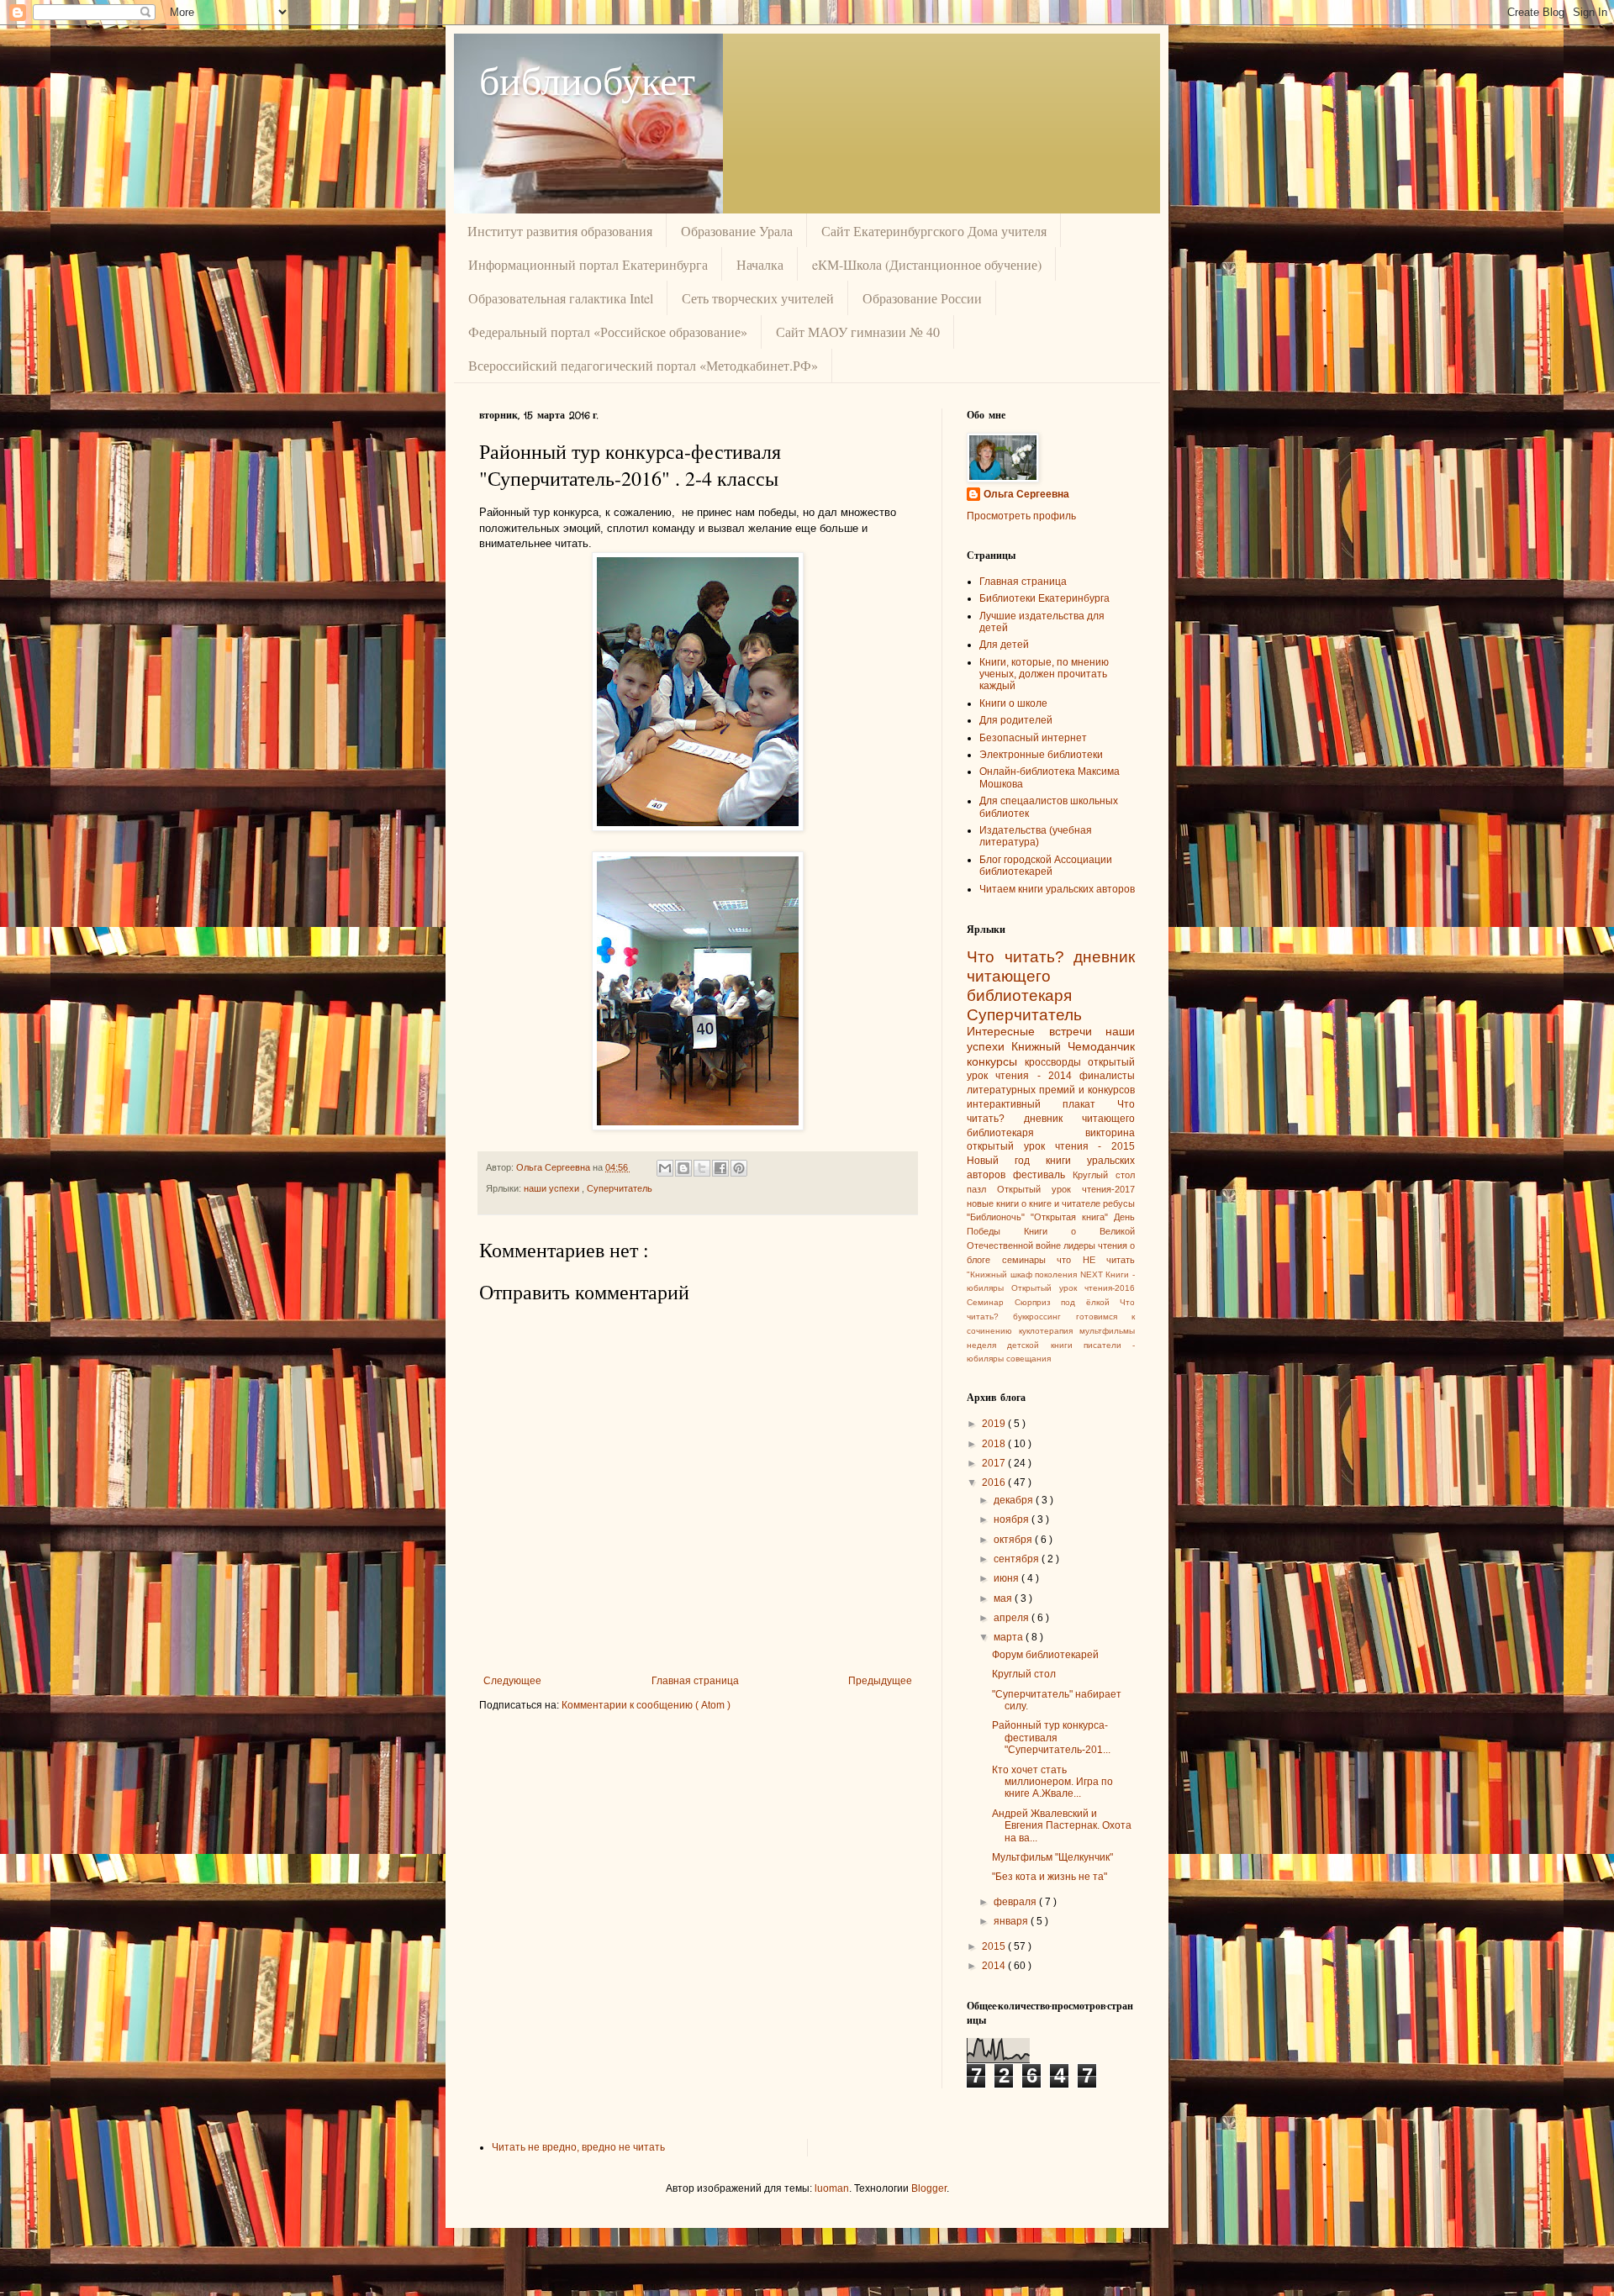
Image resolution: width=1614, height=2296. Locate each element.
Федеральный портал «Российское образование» (608, 332)
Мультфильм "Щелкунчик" (1052, 1857)
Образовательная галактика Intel (561, 298)
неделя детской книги (1025, 1345)
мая (1004, 1598)
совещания (1029, 1359)
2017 (995, 1463)
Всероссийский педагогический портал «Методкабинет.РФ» (643, 365)
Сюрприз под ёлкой (1068, 1302)
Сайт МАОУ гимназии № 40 (858, 332)
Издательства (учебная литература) (1036, 836)
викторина (1110, 1133)
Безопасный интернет (1033, 738)
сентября (1018, 1559)
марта (1010, 1637)
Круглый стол (1104, 1175)
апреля (1013, 1618)
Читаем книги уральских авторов (1057, 889)
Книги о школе (1013, 703)
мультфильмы (1107, 1331)
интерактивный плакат (1042, 1104)
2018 (995, 1444)
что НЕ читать (1096, 1260)
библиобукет (587, 79)
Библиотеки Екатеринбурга (1044, 598)
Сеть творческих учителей (758, 298)
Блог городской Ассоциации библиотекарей (1046, 866)
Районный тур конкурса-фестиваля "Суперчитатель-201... (1051, 1738)
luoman (832, 2188)
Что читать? (1020, 957)
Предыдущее (880, 1681)
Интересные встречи (1036, 1031)
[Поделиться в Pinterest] (739, 1168)
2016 (995, 1482)
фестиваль (1043, 1175)
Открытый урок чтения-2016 (1073, 1288)
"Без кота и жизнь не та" (1050, 1877)
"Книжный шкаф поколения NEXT (1036, 1274)
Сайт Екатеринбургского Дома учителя (934, 231)
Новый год (1006, 1161)
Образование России (922, 298)
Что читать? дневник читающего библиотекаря (1051, 1119)
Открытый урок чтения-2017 (1066, 1189)
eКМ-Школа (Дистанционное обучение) (927, 264)
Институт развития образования (560, 231)
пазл (982, 1189)
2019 (995, 1424)
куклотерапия (1049, 1331)
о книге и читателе (1062, 1203)
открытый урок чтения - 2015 (1051, 1146)
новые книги (994, 1203)
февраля (1016, 1902)
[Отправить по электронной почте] (665, 1168)
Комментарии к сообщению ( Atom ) (646, 1705)
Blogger (929, 2188)
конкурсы (996, 1061)
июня (1007, 1578)
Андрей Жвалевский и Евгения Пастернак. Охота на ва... (1062, 1826)
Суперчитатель (620, 1188)
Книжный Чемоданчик (1073, 1046)
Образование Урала (737, 231)
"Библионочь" (999, 1217)
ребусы (1119, 1203)
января (1012, 1921)
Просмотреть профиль (1021, 516)
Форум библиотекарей (1045, 1655)
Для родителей (1016, 720)
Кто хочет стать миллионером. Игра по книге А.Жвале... (1052, 1782)
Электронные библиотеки (1041, 755)
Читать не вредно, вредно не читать (578, 2147)
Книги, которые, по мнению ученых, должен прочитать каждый (1044, 674)
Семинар (991, 1302)
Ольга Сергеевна (1026, 494)
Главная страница (695, 1681)
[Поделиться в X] (702, 1168)
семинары (1030, 1260)
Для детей (1004, 645)
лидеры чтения (1097, 1245)
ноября (1013, 1519)
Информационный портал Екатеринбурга (588, 264)
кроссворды (1056, 1062)
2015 (995, 1946)
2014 (995, 1966)
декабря (1015, 1500)
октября (1014, 1540)
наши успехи (553, 1188)
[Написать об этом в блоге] (683, 1168)
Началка (760, 264)
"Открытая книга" (1072, 1217)
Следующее (512, 1681)
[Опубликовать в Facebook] (720, 1168)
